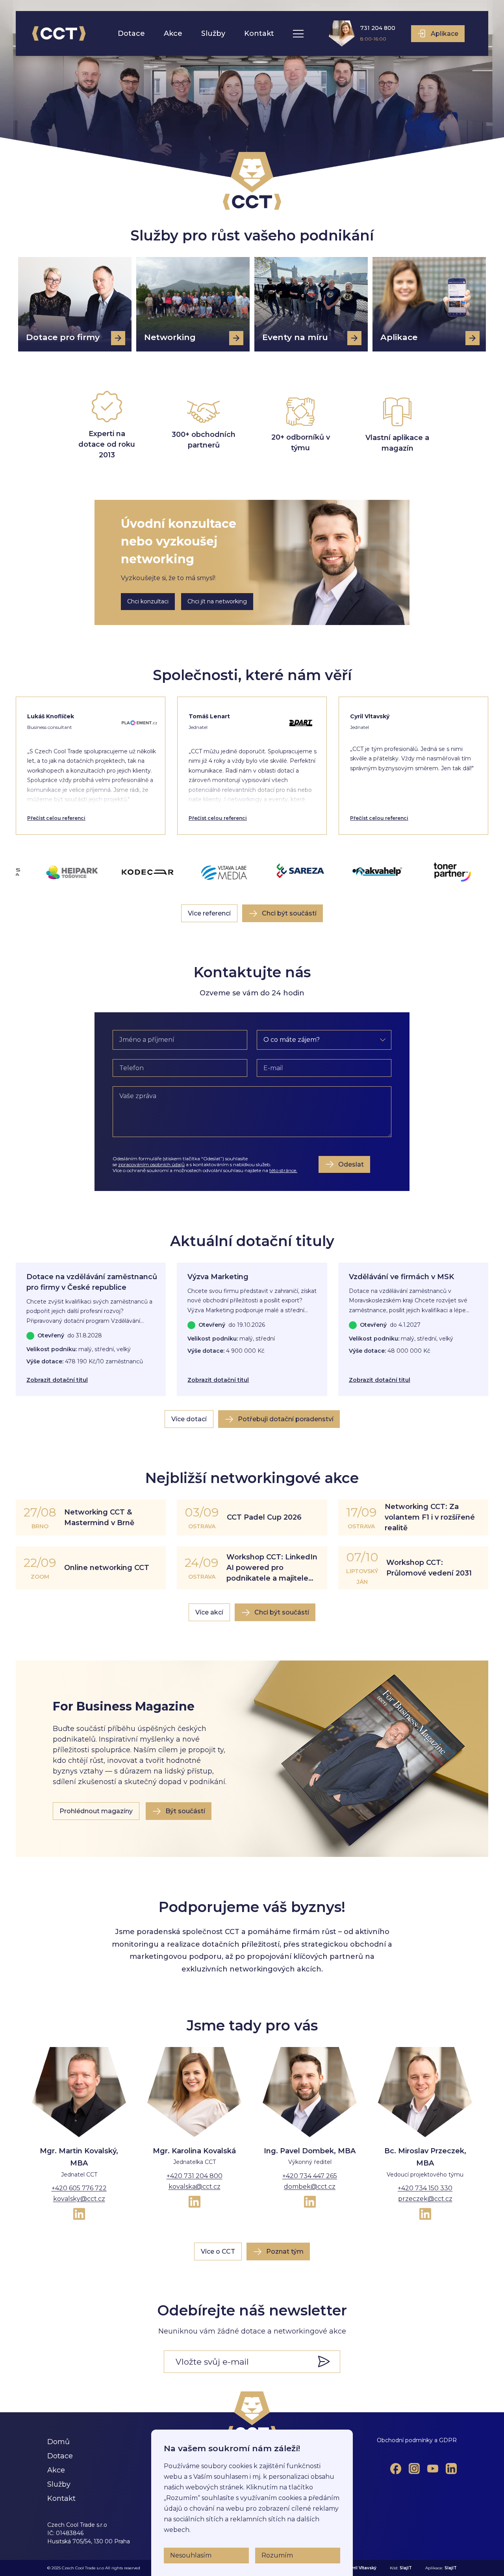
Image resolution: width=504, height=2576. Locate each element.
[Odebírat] (328, 2361)
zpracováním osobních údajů (151, 1164)
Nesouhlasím (191, 2555)
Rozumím (277, 2555)
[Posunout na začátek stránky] (252, 2415)
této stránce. (283, 1170)
